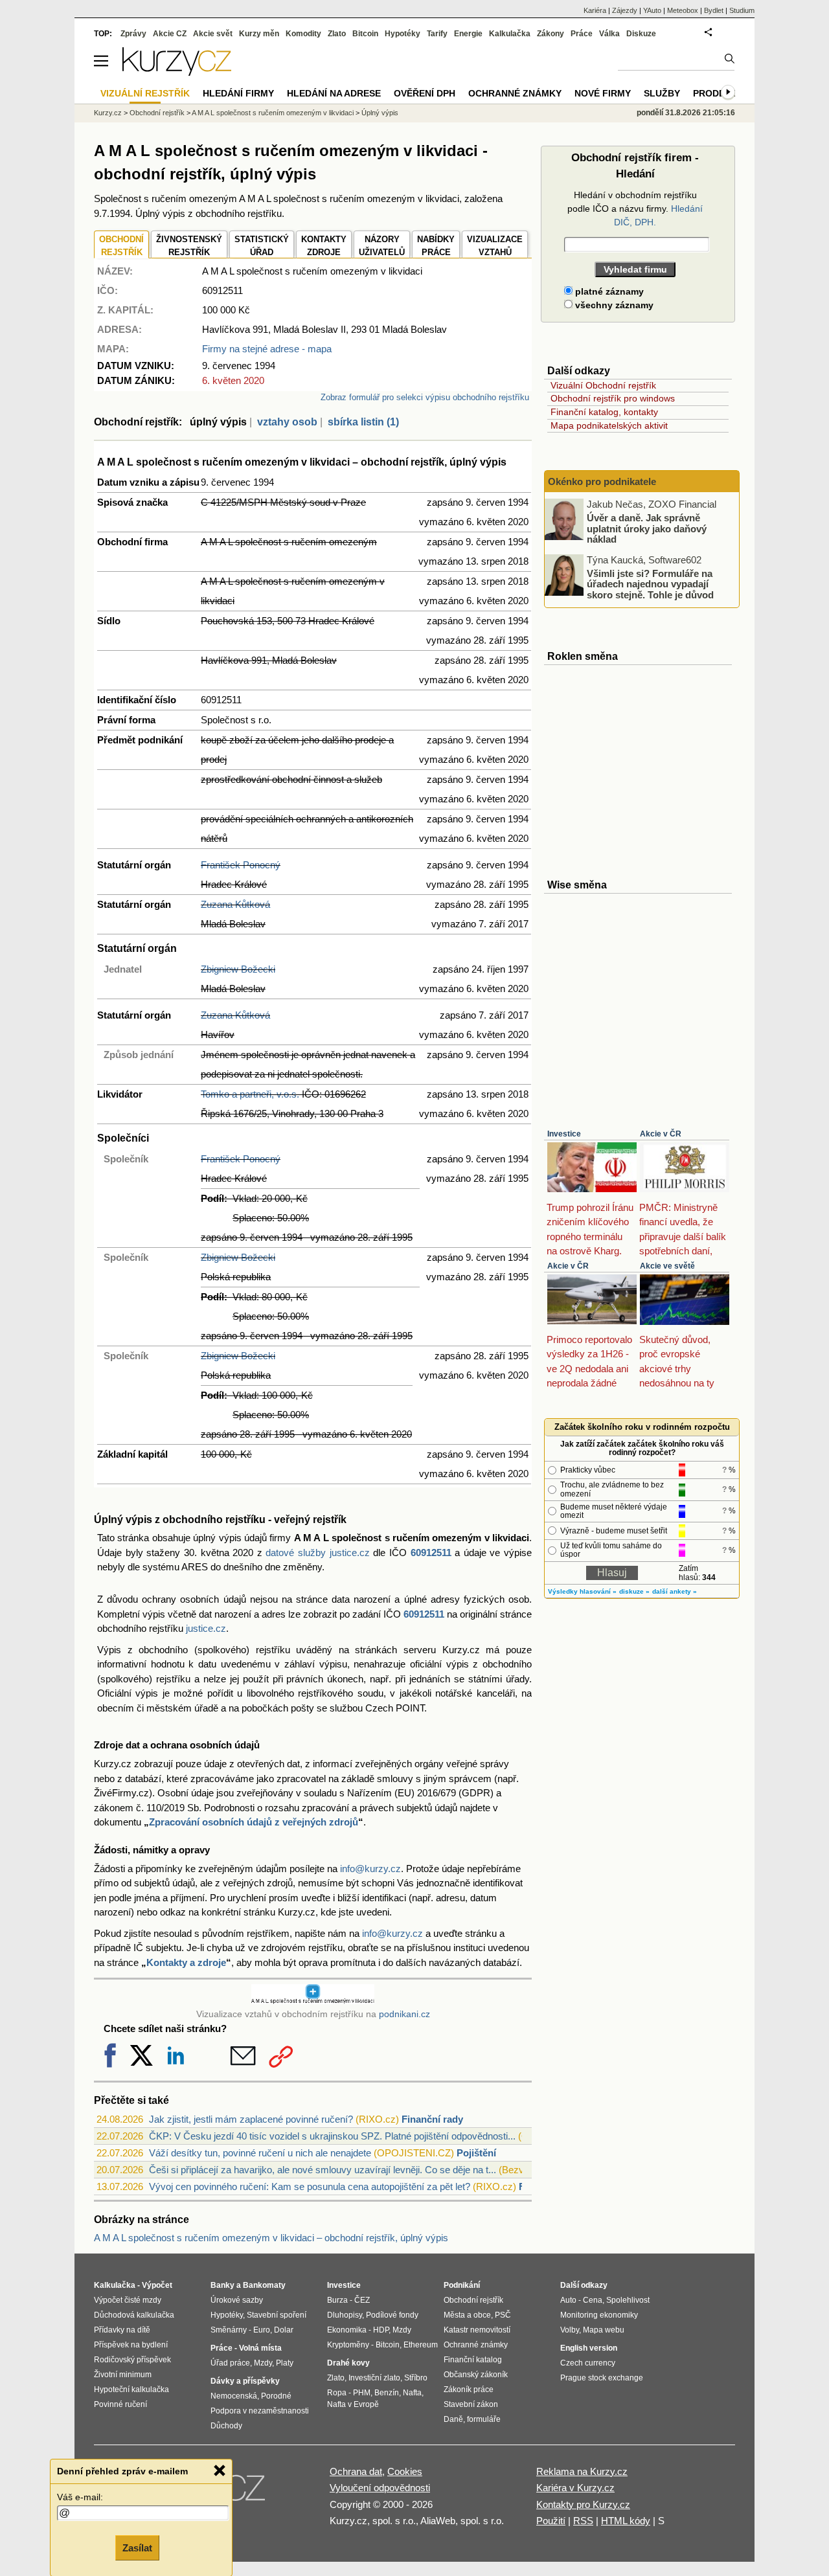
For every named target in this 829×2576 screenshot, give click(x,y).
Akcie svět (213, 34)
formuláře (484, 2419)
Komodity (303, 34)
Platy (285, 2363)
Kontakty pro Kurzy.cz (583, 2504)
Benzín (387, 2393)
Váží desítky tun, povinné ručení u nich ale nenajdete (260, 2153)
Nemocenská (234, 2396)
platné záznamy (608, 291)
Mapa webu (604, 2330)
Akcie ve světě (667, 1266)
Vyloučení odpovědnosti (380, 2488)
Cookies (405, 2471)
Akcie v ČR (661, 1134)
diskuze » (634, 1591)
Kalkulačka (510, 34)
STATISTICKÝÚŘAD (262, 246)
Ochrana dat (356, 2471)
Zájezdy (625, 10)
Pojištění (476, 2153)
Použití (551, 2521)
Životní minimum (123, 2375)
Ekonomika (347, 2330)
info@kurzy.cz (370, 1869)
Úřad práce (230, 2363)
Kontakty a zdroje (186, 1962)
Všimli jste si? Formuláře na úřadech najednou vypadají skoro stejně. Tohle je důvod (650, 583)
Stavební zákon (471, 2404)
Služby (662, 93)
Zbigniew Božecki (238, 969)
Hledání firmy (238, 93)
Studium (742, 10)
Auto (568, 2300)
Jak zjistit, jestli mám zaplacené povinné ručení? (251, 2119)
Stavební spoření (277, 2315)
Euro (262, 2330)
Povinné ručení (120, 2404)
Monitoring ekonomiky (599, 2315)
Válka (609, 34)
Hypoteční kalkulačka (131, 2390)
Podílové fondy (392, 2315)
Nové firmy (603, 93)
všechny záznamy (613, 305)
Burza (337, 2300)
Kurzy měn (259, 34)
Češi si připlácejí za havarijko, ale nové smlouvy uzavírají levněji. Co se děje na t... (323, 2170)
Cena (593, 2300)
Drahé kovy (348, 2363)
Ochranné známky (515, 93)
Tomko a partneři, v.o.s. (250, 1094)
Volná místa (260, 2348)
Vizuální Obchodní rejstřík (603, 385)
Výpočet (157, 2285)
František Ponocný (241, 865)
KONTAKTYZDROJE (324, 246)
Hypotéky (403, 34)
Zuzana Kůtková (235, 904)
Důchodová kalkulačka (134, 2315)
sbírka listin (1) (363, 422)
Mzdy (263, 2363)
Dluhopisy (345, 2315)
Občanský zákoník (476, 2375)
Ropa (337, 2393)
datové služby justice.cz (317, 1553)
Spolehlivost (628, 2300)
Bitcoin (365, 34)
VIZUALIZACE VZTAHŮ (495, 246)
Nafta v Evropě (353, 2404)
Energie (468, 34)
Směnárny (229, 2330)
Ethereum (421, 2345)
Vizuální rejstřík (145, 93)
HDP (381, 2330)
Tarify (437, 34)
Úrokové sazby (237, 2300)
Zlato (337, 34)
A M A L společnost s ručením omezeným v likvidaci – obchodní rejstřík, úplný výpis (271, 2238)
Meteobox (683, 10)
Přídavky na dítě (122, 2330)
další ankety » (675, 1591)
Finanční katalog (473, 2360)
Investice (564, 1134)
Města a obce (467, 2315)
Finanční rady (432, 2119)
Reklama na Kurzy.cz (582, 2471)
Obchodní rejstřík (157, 113)
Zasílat (137, 2548)
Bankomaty (264, 2285)
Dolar (284, 2330)
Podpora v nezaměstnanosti (260, 2411)
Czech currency (588, 2363)
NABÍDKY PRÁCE (436, 246)
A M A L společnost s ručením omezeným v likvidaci (273, 113)
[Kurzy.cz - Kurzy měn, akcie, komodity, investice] (177, 72)
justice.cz (206, 1628)
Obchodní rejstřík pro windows (613, 398)
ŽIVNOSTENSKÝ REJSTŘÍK (189, 246)
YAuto (652, 10)
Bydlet (714, 10)
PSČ (503, 2315)
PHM (362, 2393)
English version (589, 2348)
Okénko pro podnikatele (602, 481)
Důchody (226, 2426)
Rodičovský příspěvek (132, 2360)
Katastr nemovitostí (477, 2330)
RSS (583, 2521)
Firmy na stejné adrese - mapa (267, 349)
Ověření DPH (425, 93)
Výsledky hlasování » (582, 1591)
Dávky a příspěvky (245, 2381)
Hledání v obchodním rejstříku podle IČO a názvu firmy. (635, 209)
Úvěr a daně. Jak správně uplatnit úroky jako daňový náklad (647, 528)
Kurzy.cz (108, 113)
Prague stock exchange (602, 2378)
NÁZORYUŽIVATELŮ (382, 246)
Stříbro (416, 2378)
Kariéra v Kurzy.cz (575, 2488)
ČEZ (362, 2300)
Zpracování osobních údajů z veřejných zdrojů (254, 1822)
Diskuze (641, 34)
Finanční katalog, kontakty (604, 412)
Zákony (551, 34)
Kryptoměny (348, 2345)
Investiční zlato (374, 2378)
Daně (453, 2419)
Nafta (412, 2393)
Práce (582, 34)
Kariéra (595, 10)
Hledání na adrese (334, 93)
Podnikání (462, 2285)
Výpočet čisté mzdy (128, 2300)
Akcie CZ (170, 34)
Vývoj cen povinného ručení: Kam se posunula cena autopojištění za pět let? (310, 2186)
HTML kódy (626, 2521)
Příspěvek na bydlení (131, 2345)
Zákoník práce (469, 2390)
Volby (570, 2330)
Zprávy (133, 34)
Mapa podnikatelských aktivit (609, 425)
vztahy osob (287, 422)
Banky (222, 2285)
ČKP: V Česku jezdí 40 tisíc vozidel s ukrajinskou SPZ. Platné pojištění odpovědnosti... (332, 2136)
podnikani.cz (404, 2014)
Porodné (276, 2396)
